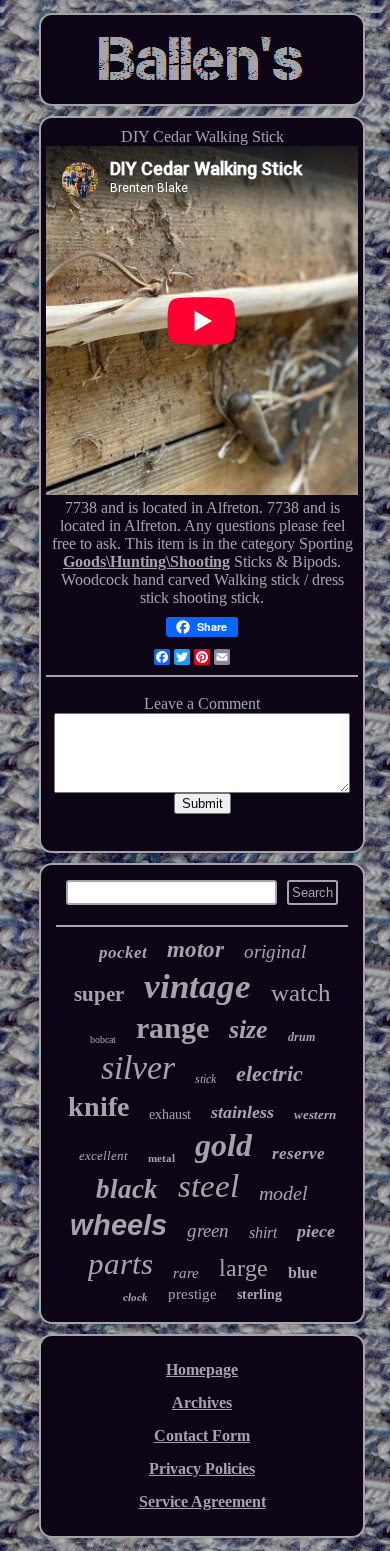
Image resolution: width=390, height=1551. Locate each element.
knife (98, 1106)
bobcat (103, 1039)
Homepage (202, 1369)
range (172, 1027)
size (248, 1029)
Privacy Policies (202, 1468)
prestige (192, 1294)
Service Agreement (202, 1501)
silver (138, 1067)
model (283, 1193)
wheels (118, 1225)
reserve (298, 1153)
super (99, 994)
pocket (123, 952)
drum (301, 1037)
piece (316, 1231)
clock (135, 1297)
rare (186, 1273)
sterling (259, 1294)
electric (269, 1073)
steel (208, 1186)
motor (195, 949)
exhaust (170, 1114)
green (208, 1230)
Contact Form (202, 1435)
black (127, 1189)
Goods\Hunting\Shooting (146, 561)
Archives (202, 1402)
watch (301, 992)
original (275, 951)
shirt (263, 1232)
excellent (103, 1155)
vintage (197, 986)
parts (120, 1263)
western (315, 1114)
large (243, 1268)
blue (302, 1272)
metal (161, 1158)
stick (205, 1079)
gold (223, 1145)
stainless (242, 1112)
